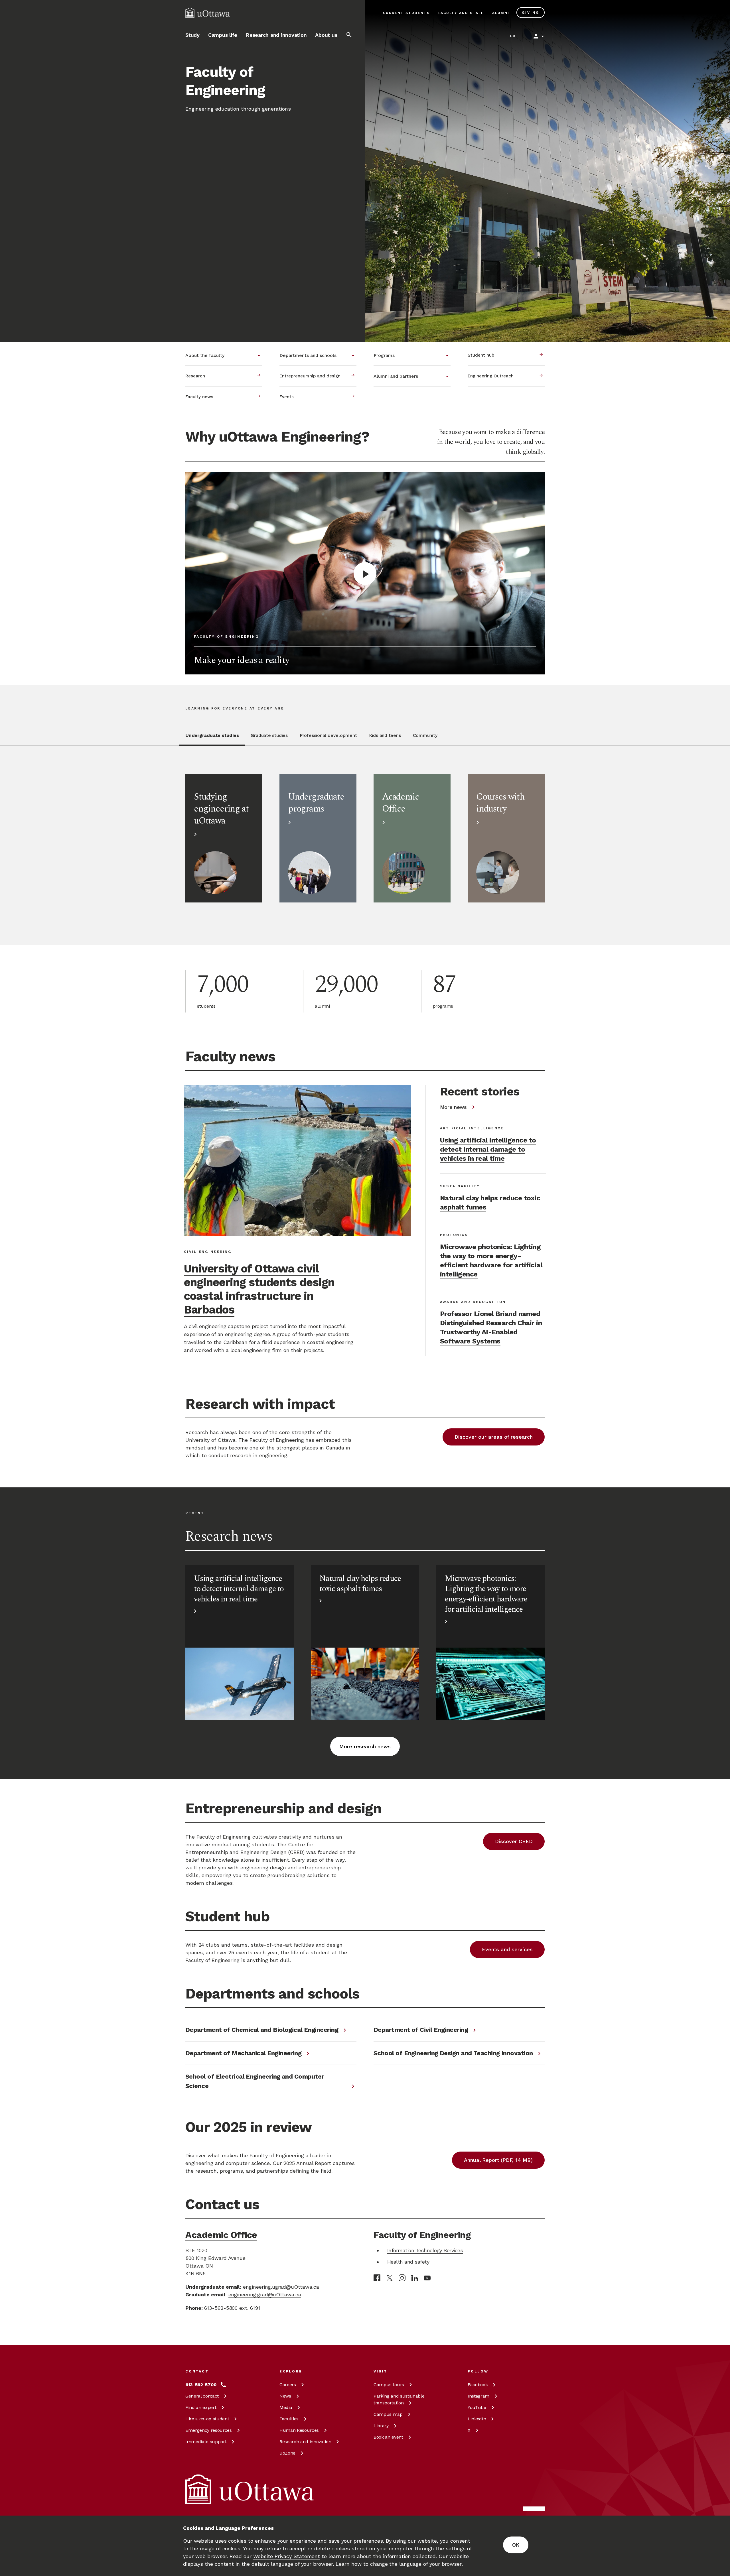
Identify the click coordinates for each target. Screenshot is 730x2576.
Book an (388, 2437)
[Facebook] (377, 2278)
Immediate (206, 2442)
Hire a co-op (207, 2419)
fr (513, 36)
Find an (201, 2407)
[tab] (212, 739)
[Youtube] (427, 2278)
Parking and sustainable (399, 2399)
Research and (305, 2442)
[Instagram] (402, 2278)
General (202, 2396)
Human (299, 2430)
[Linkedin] (415, 2278)
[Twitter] (390, 2278)
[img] (208, 13)
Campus (389, 2385)
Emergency (209, 2430)
